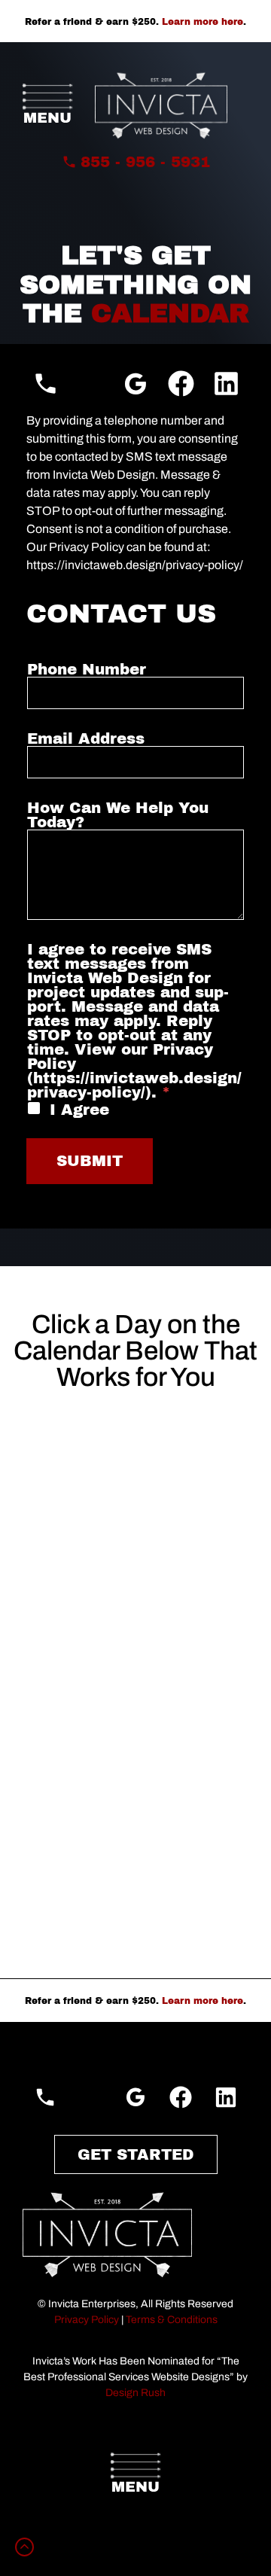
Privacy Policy (87, 2320)
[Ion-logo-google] (136, 384)
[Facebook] (181, 384)
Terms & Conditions (172, 2320)
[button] (47, 106)
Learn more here (202, 22)
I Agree (79, 1110)
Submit (90, 1161)
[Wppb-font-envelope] (91, 384)
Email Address (86, 739)
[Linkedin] (226, 384)
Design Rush (135, 2393)
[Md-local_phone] (46, 384)
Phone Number (87, 670)
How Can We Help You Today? (118, 815)
